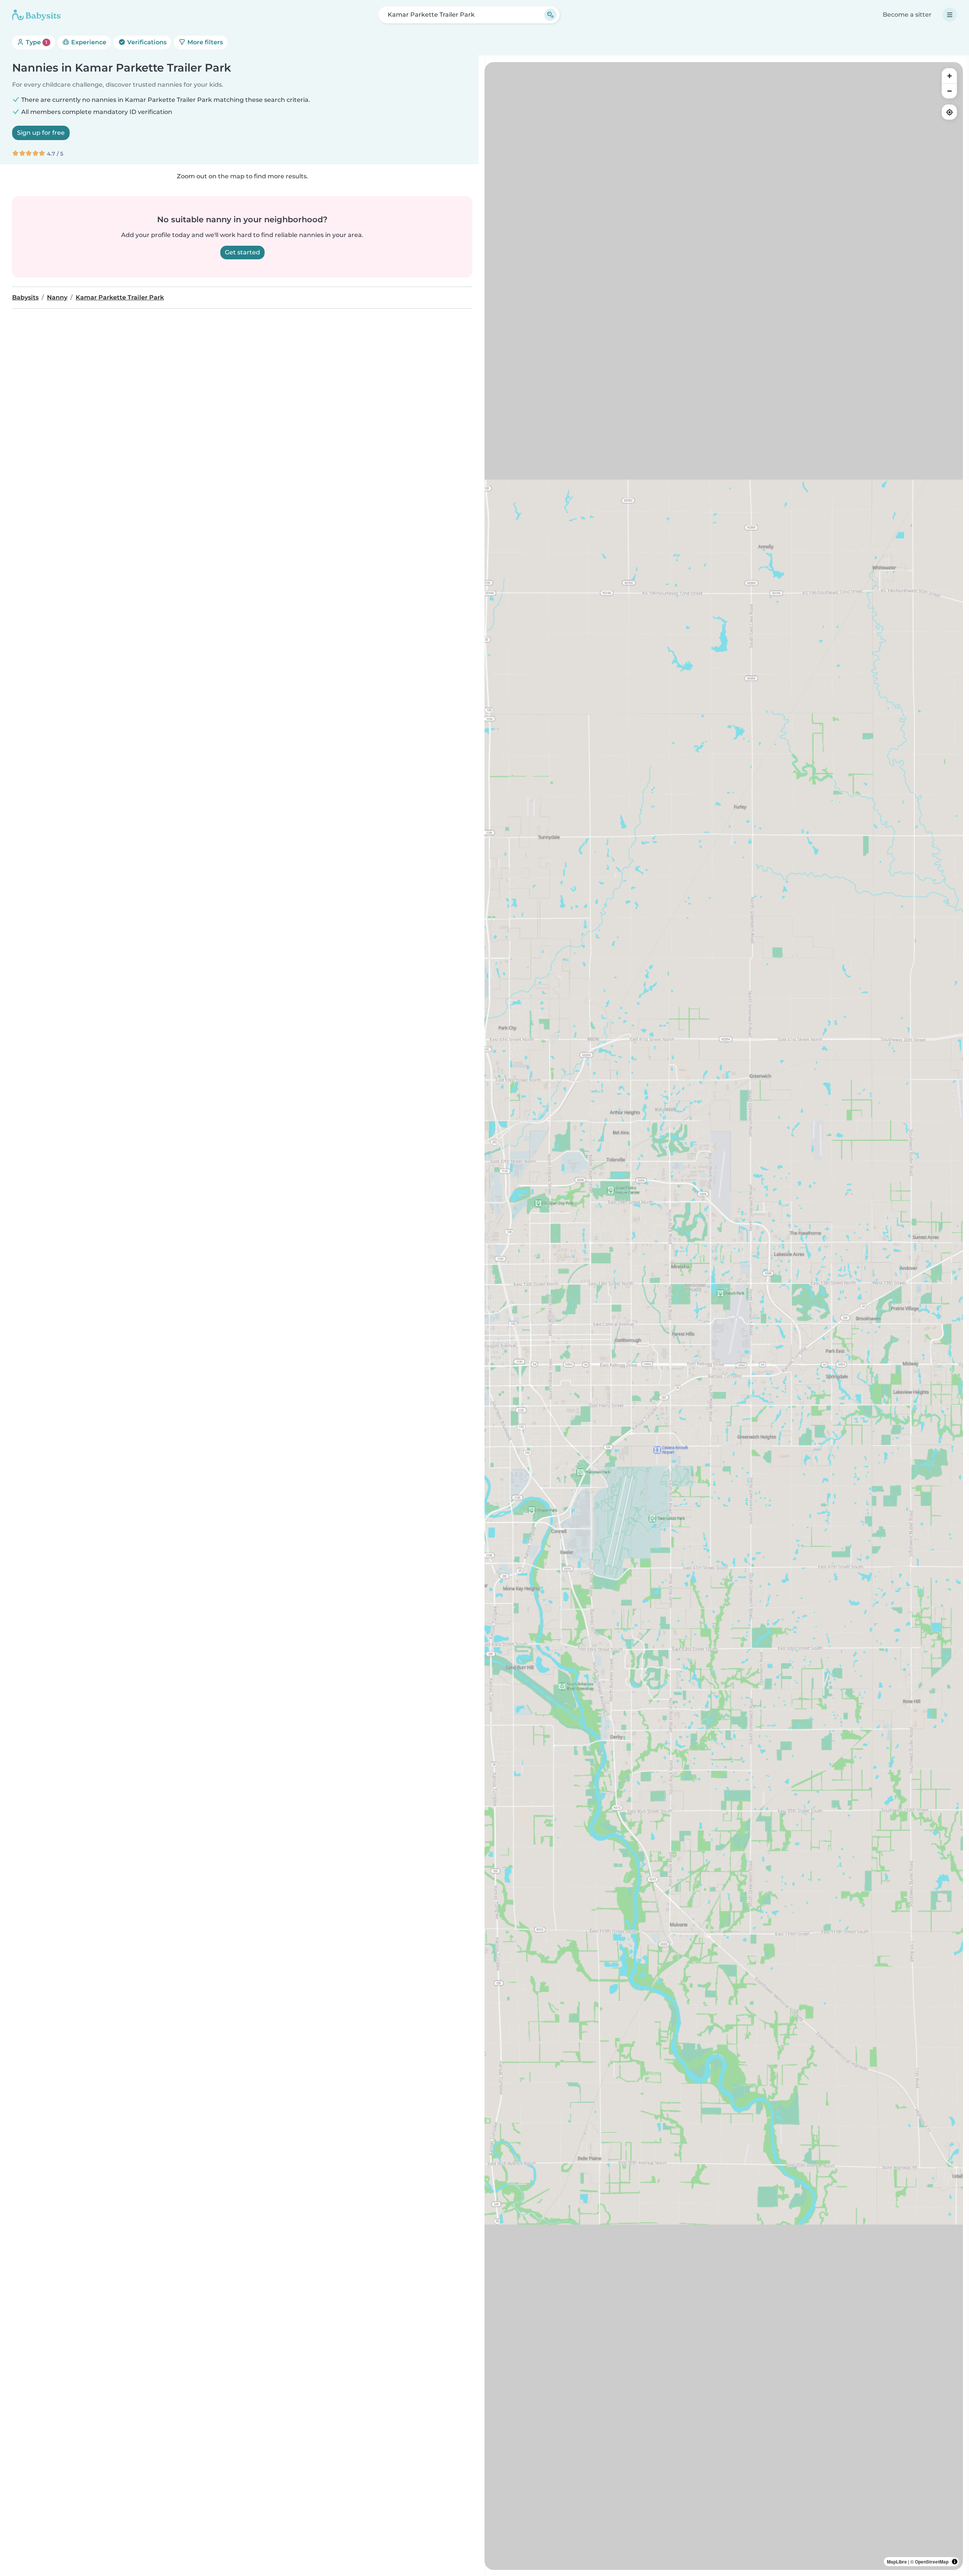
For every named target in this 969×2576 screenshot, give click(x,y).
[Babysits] (36, 15)
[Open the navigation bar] (950, 15)
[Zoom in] (949, 76)
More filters (204, 42)
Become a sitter (907, 15)
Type (36, 42)
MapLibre (897, 2562)
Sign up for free (41, 133)
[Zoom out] (949, 91)
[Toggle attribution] (955, 2562)
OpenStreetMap (932, 2562)
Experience (88, 42)
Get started (242, 252)
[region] (724, 1316)
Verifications (146, 42)
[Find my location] (949, 112)
